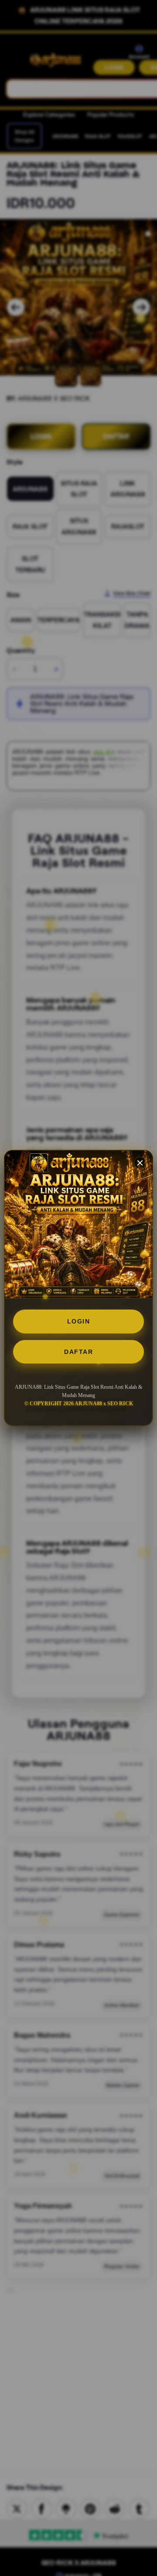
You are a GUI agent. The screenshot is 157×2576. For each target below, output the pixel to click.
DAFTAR (78, 1352)
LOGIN (79, 1321)
